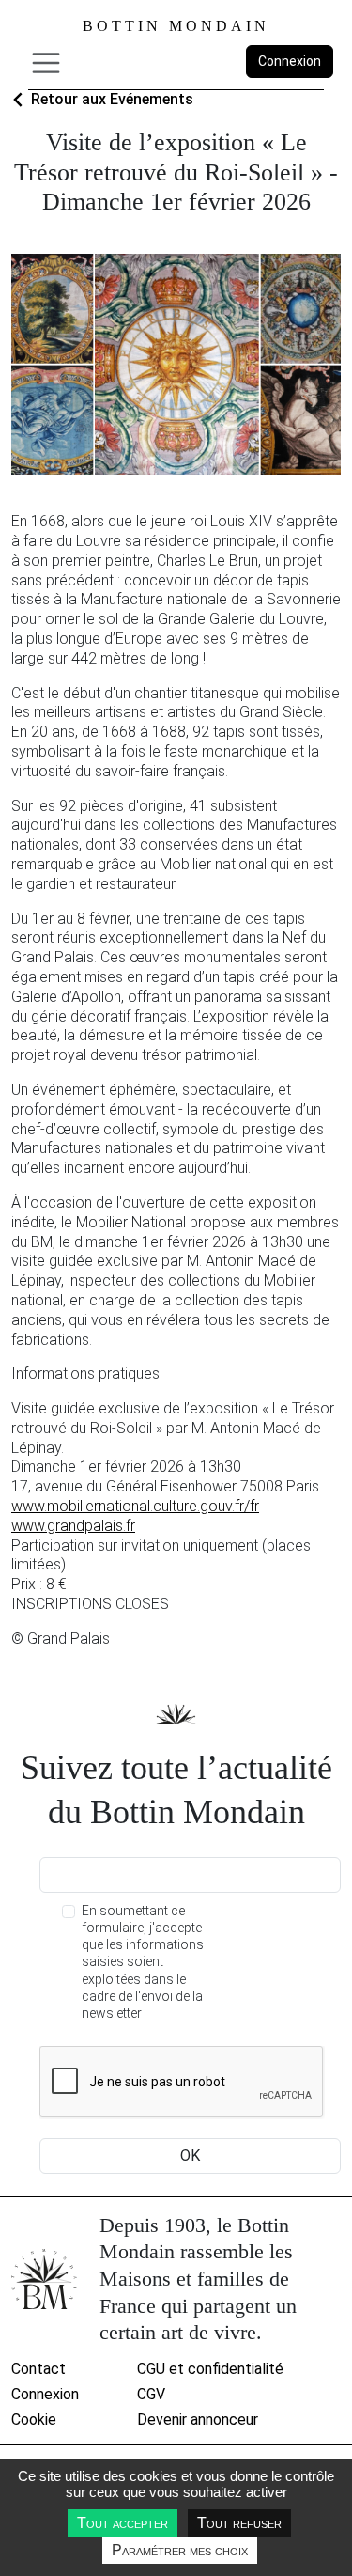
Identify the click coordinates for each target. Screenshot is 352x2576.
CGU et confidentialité (210, 2369)
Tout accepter (122, 2523)
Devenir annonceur (198, 2420)
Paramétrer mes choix (180, 2550)
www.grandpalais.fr (73, 1526)
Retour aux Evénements (112, 99)
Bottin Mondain (176, 26)
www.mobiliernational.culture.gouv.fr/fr (135, 1506)
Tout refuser (239, 2523)
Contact (38, 2369)
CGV (151, 2394)
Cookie (34, 2420)
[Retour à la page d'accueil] (44, 2279)
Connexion (290, 61)
